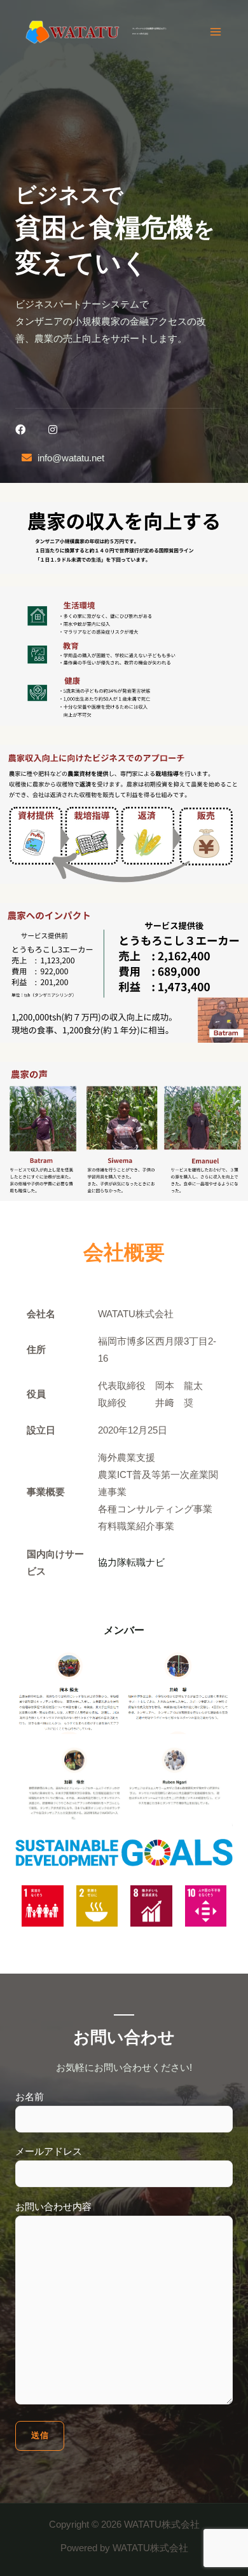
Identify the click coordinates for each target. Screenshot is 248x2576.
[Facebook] (20, 430)
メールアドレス (49, 2152)
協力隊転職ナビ (131, 1563)
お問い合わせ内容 (53, 2207)
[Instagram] (53, 430)
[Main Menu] (216, 32)
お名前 (30, 2097)
